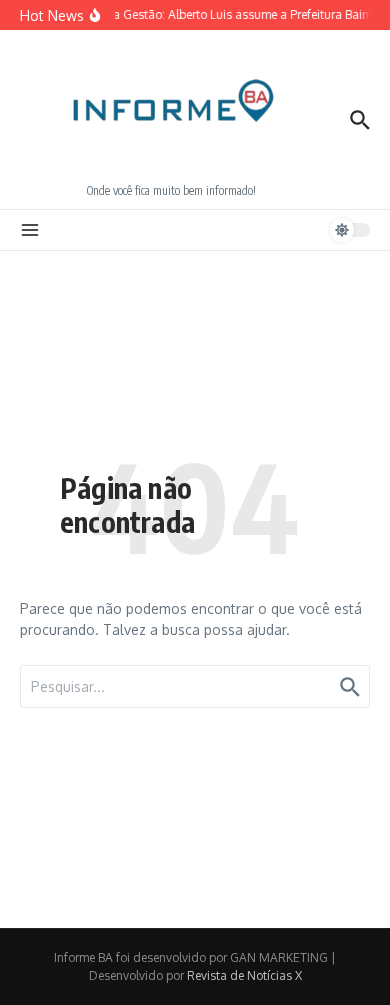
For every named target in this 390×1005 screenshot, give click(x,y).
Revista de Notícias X (244, 975)
